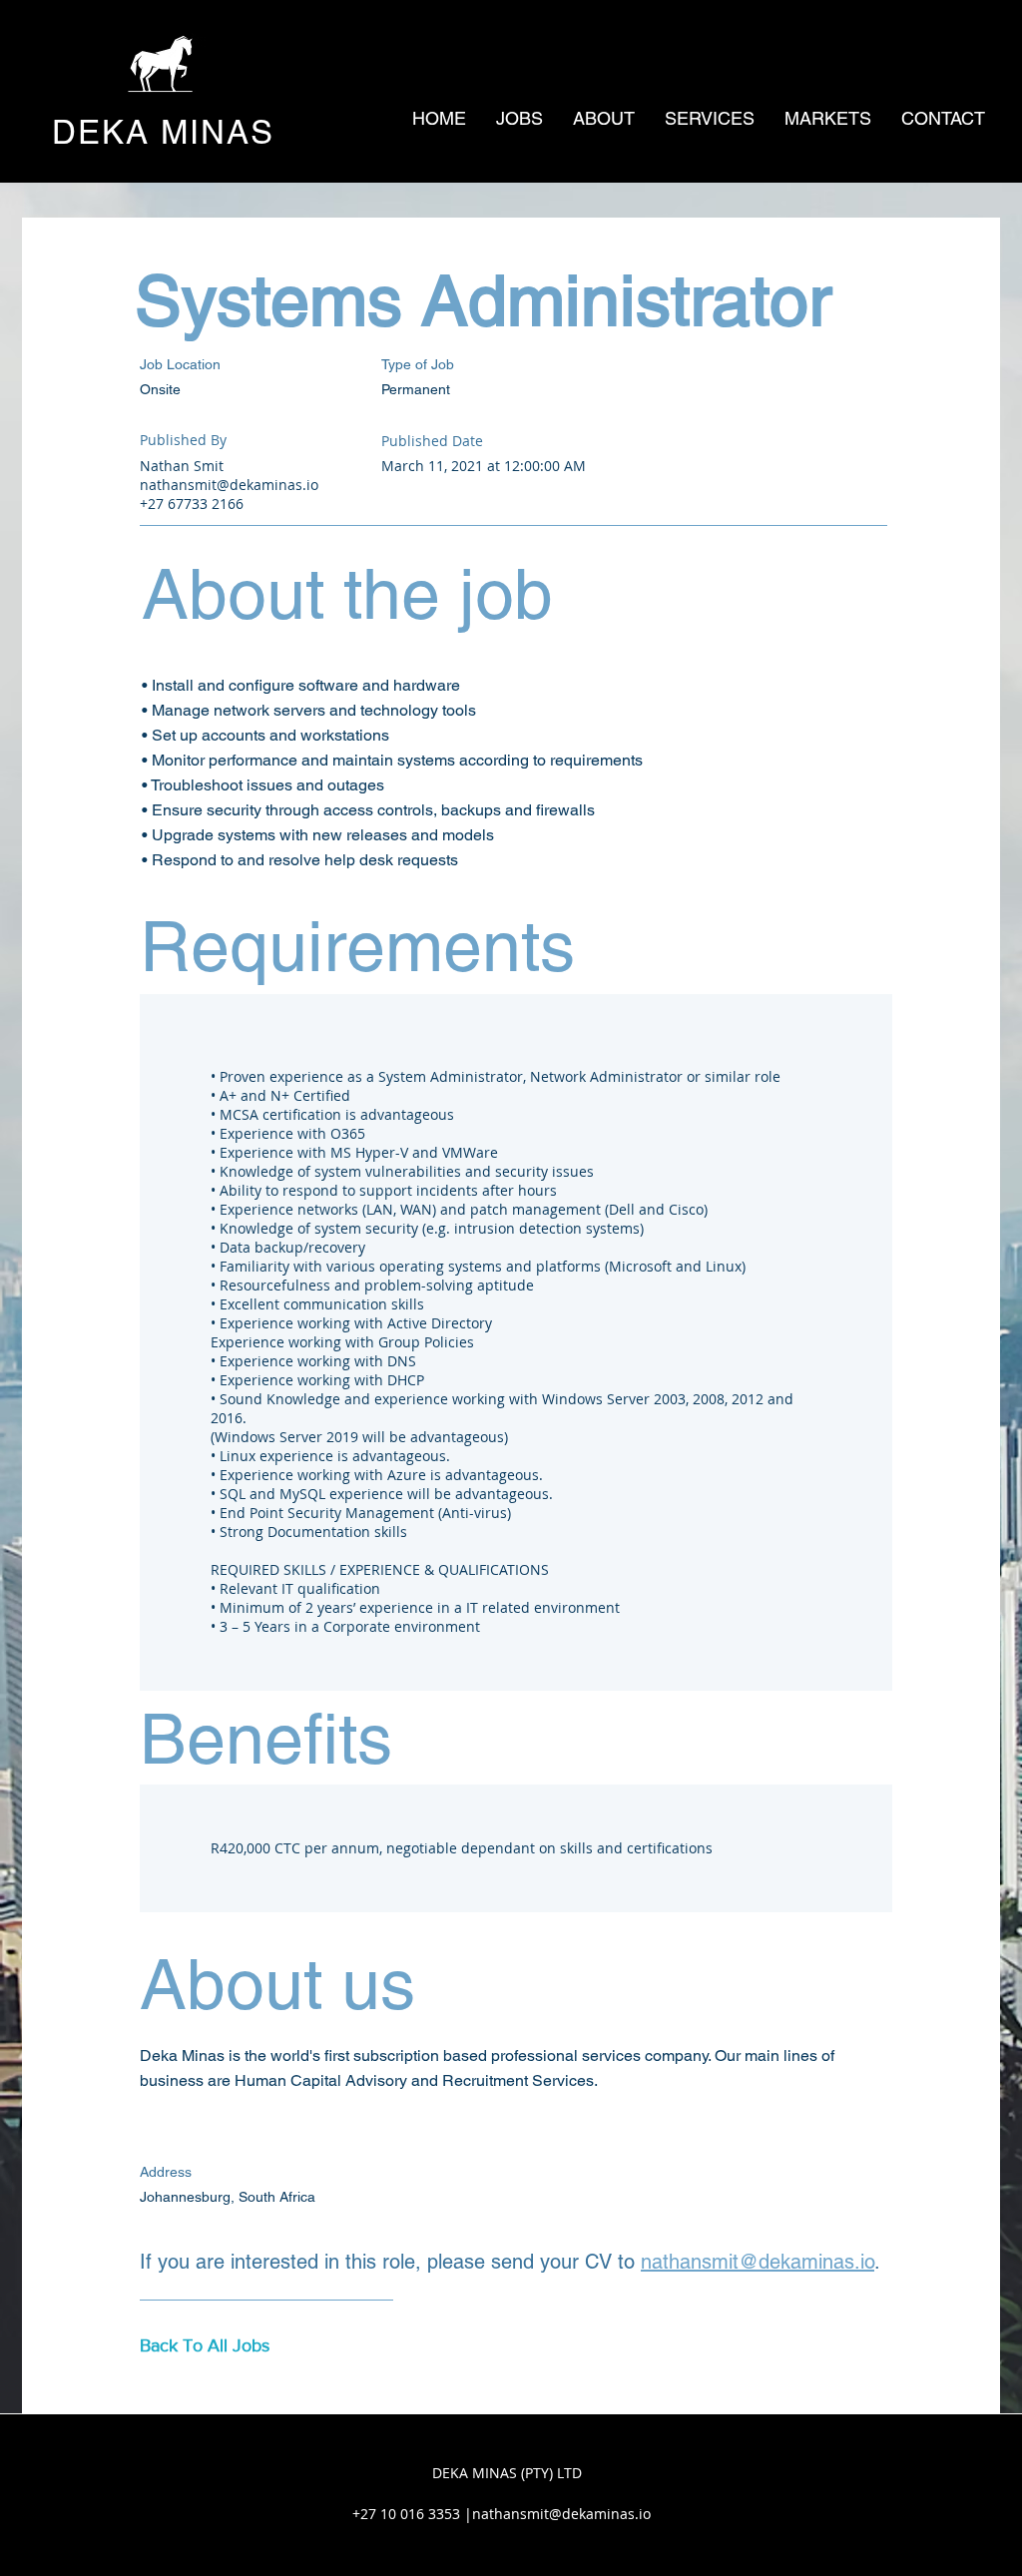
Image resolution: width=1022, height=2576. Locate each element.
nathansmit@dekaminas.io (229, 485)
